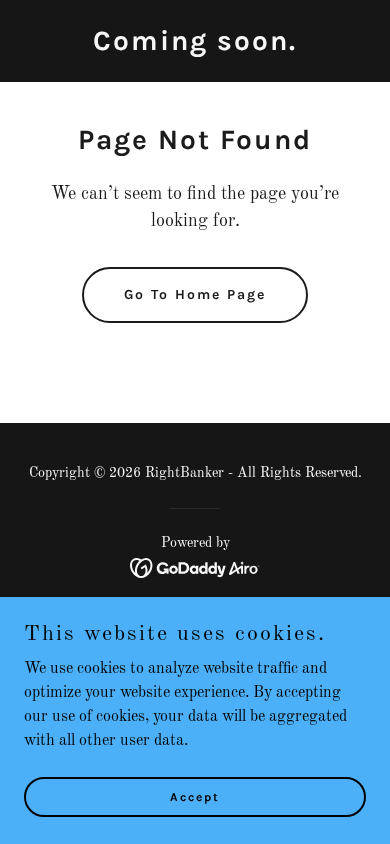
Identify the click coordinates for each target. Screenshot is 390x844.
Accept (195, 796)
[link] (195, 46)
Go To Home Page (195, 294)
